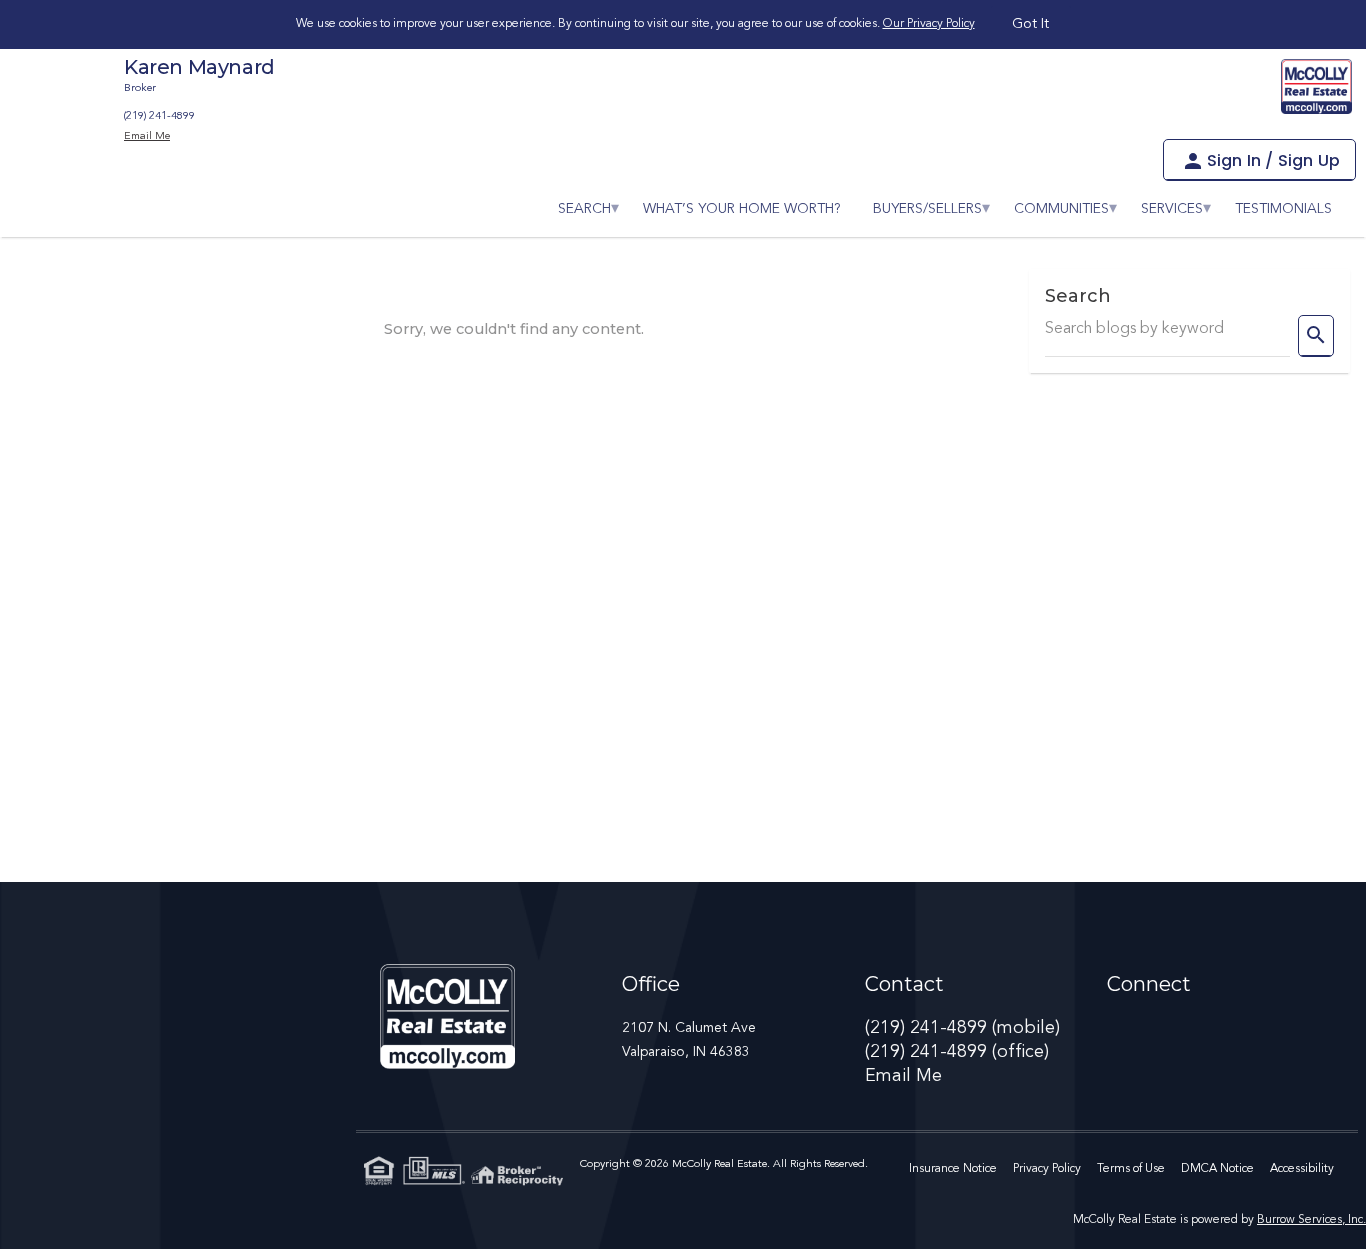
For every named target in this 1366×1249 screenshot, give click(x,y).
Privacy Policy (1047, 1169)
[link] (1316, 86)
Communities (1061, 209)
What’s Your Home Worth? (742, 209)
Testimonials (1283, 209)
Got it (1030, 24)
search (584, 209)
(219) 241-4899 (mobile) (962, 1028)
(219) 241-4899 (159, 116)
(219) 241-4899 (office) (957, 1052)
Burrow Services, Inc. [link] (1311, 1220)
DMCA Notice (1217, 1169)
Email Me (903, 1076)
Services (1172, 209)
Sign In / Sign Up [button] (1273, 160)
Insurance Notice (953, 1169)
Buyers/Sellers (927, 209)
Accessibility (1302, 1169)
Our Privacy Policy (929, 24)
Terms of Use (1131, 1169)
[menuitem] (584, 209)
